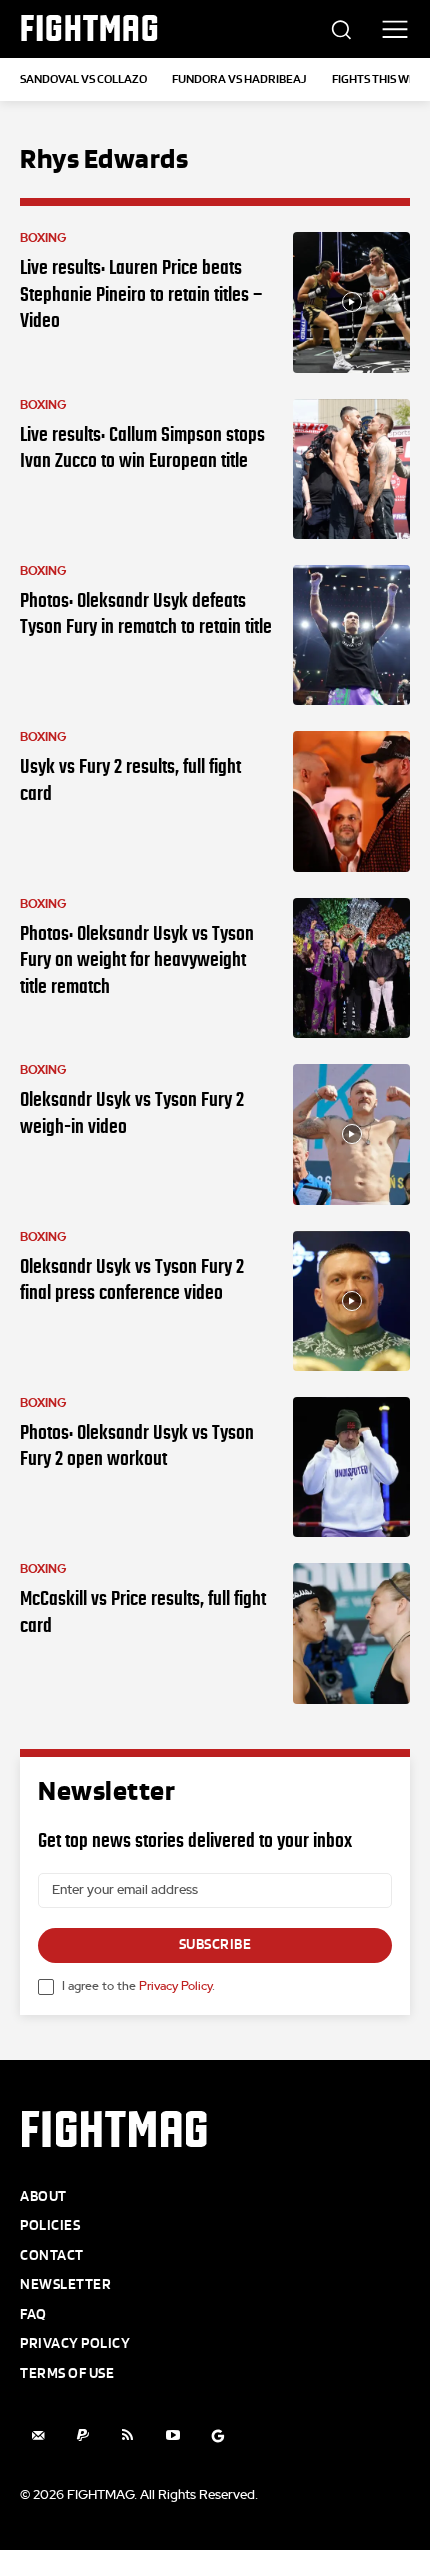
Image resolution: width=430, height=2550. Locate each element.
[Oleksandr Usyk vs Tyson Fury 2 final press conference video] (351, 1301)
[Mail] (37, 2435)
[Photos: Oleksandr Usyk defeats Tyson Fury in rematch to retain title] (351, 635)
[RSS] (127, 2435)
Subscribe (215, 1944)
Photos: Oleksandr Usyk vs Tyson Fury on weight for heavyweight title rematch (137, 959)
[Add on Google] (217, 2435)
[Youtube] (172, 2435)
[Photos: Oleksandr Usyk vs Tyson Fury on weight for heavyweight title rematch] (351, 968)
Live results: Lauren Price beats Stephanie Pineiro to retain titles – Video (141, 293)
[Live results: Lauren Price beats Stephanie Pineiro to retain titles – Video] (351, 302)
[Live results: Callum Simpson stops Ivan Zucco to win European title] (351, 469)
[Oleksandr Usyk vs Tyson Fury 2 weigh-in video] (351, 1134)
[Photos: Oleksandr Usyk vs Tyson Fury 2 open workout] (351, 1467)
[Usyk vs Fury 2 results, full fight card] (351, 801)
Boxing (43, 238)
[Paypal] (82, 2435)
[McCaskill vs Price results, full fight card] (351, 1633)
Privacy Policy (175, 1986)
